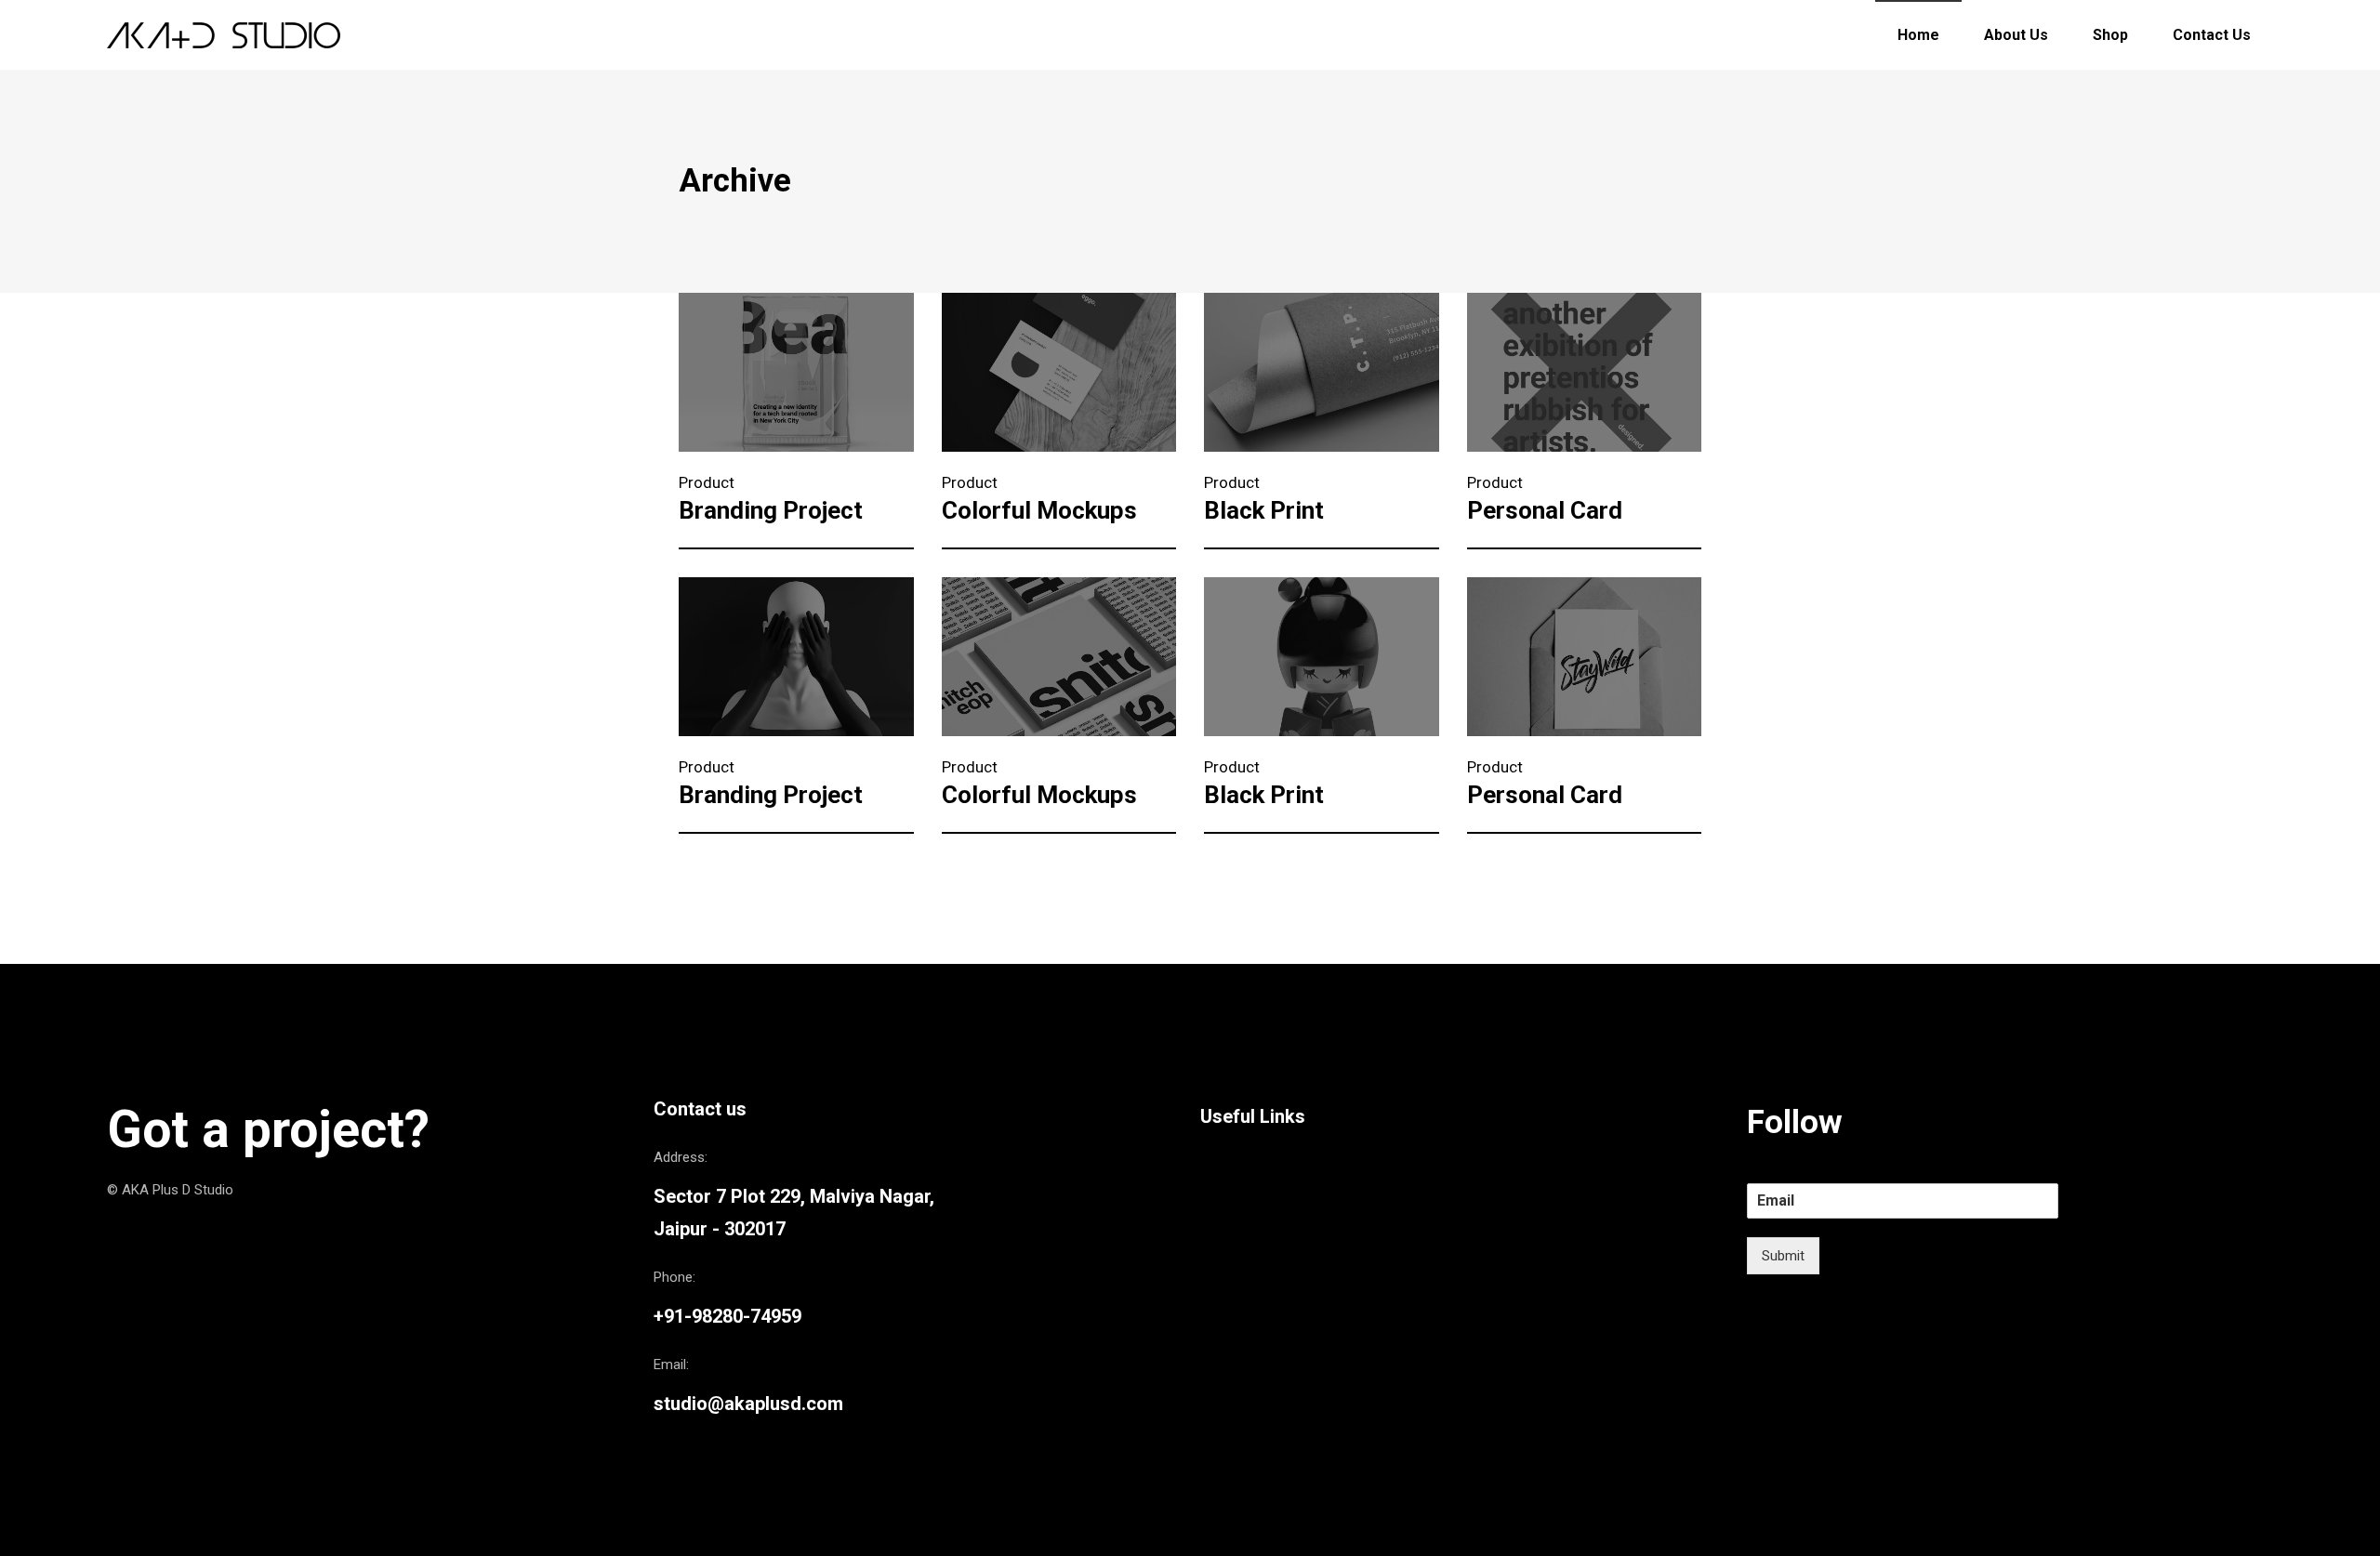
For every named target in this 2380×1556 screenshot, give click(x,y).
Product (707, 482)
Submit (1783, 1256)
